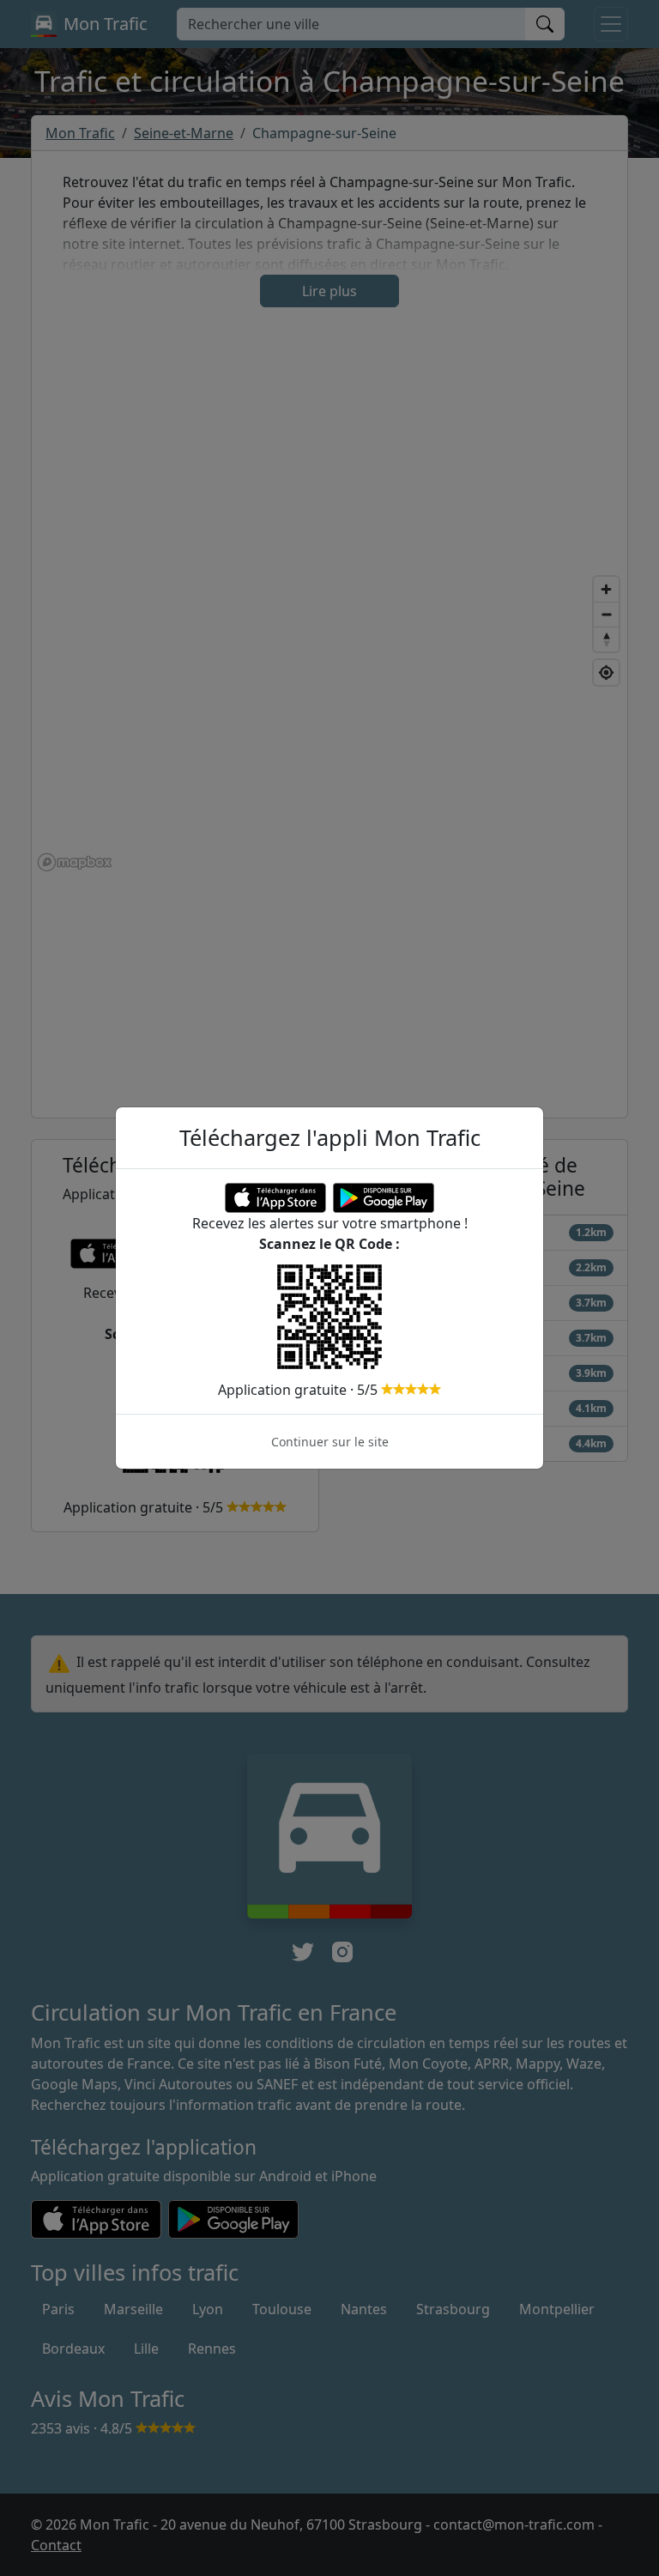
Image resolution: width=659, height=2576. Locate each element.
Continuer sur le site (330, 1442)
